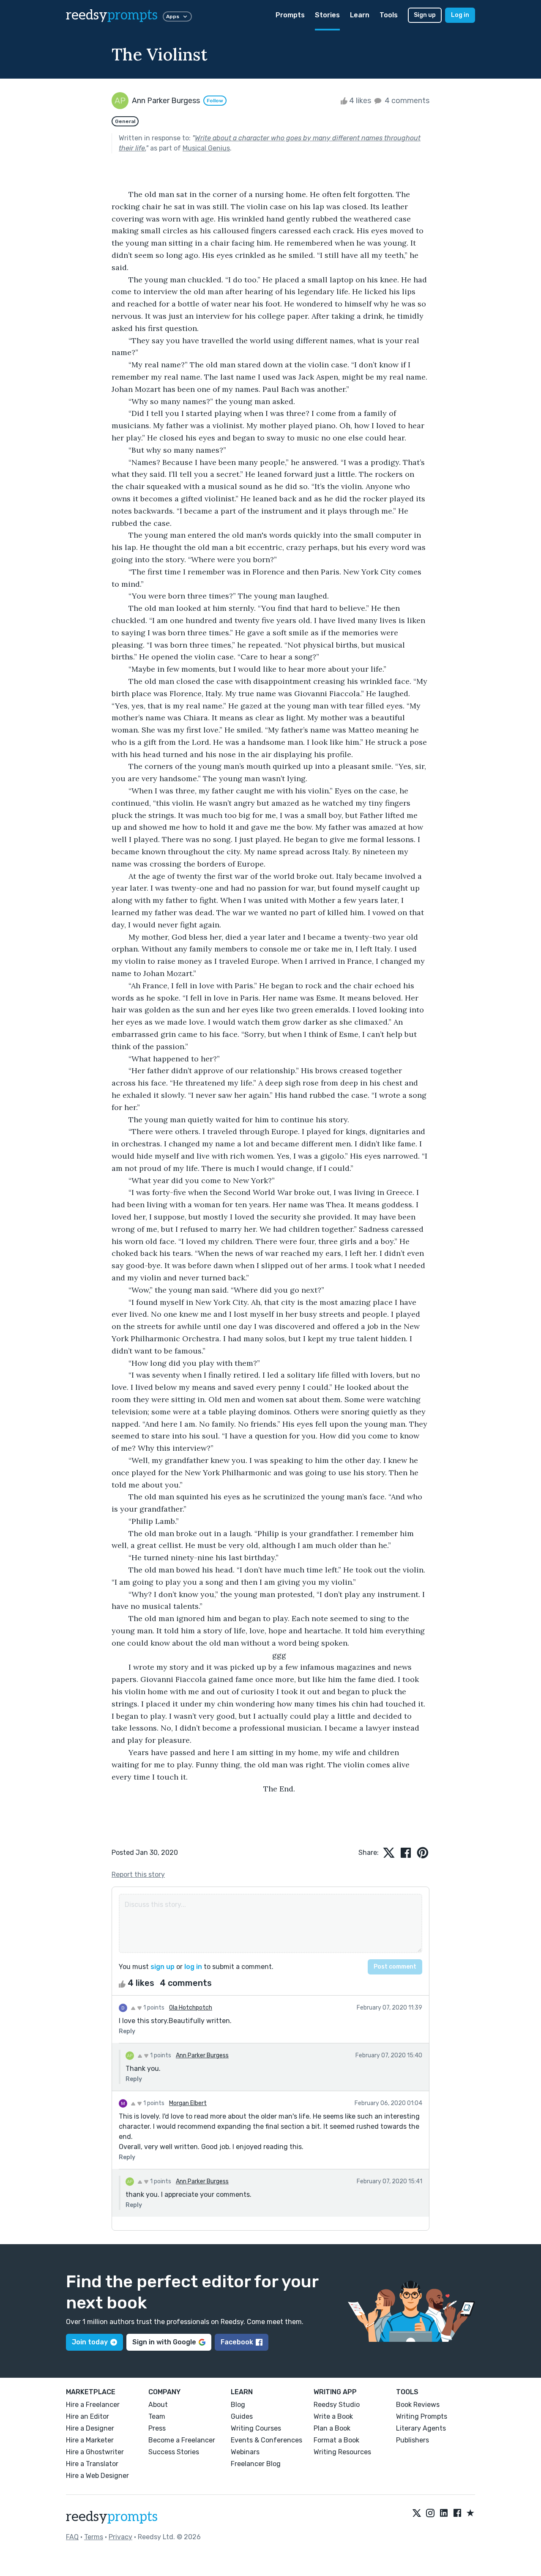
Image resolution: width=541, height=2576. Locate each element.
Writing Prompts (422, 2416)
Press (157, 2428)
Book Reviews (418, 2405)
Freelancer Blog (256, 2464)
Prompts (290, 15)
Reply (127, 2031)
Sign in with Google (164, 2342)
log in (193, 1967)
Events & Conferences (266, 2440)
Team (157, 2416)
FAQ (72, 2537)
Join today (90, 2342)
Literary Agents (421, 2428)
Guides (242, 2416)
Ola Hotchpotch (191, 2008)
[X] (417, 2513)
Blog (238, 2405)
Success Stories (174, 2452)
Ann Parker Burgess (202, 2055)
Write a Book (333, 2416)
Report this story (138, 1875)
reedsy (112, 15)
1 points (153, 2008)
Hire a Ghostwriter (95, 2452)
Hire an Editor (87, 2416)
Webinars (245, 2452)
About (158, 2405)
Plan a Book (332, 2428)
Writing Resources (342, 2452)
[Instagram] (430, 2513)
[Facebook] (457, 2513)
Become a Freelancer (182, 2440)
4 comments (406, 101)
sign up (163, 1967)
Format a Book (336, 2440)
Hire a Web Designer (97, 2476)
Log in (460, 15)
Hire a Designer (90, 2428)
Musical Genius (206, 148)
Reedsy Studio (337, 2405)
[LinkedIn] (444, 2513)
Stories (327, 15)
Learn (360, 15)
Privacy (120, 2537)
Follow (215, 101)
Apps (173, 16)
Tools (389, 15)
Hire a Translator (92, 2464)
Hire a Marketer (90, 2440)
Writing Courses (256, 2428)
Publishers (413, 2440)
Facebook (237, 2342)
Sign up (425, 15)
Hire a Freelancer (93, 2405)
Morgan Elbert (188, 2103)
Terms (94, 2537)
